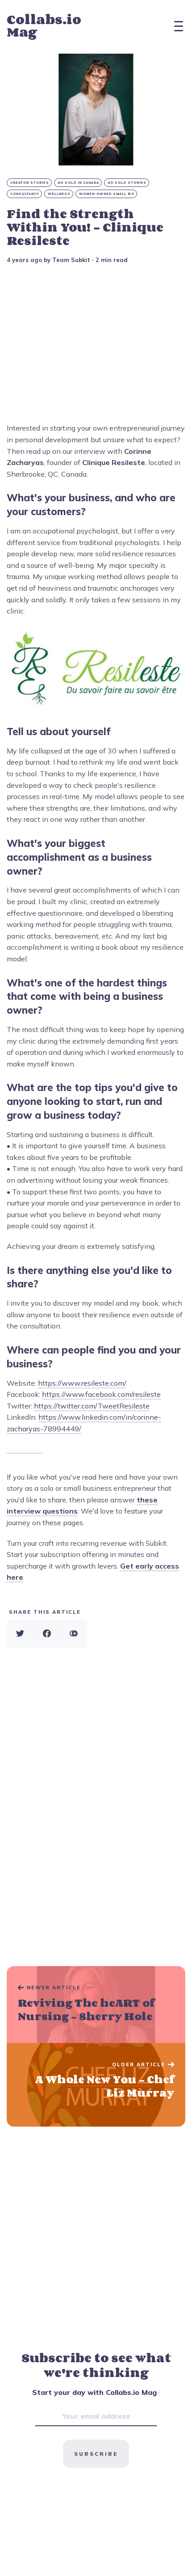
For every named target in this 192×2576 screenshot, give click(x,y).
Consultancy (25, 194)
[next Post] (96, 2005)
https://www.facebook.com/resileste (101, 1394)
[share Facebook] (47, 1634)
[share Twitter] (20, 1634)
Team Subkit (71, 260)
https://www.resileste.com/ (82, 1383)
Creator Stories (30, 183)
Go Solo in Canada (78, 183)
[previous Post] (96, 2085)
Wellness (59, 194)
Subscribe (96, 2454)
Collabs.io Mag (44, 26)
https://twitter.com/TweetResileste (92, 1406)
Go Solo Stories (127, 183)
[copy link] (74, 1634)
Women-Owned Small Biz (107, 194)
